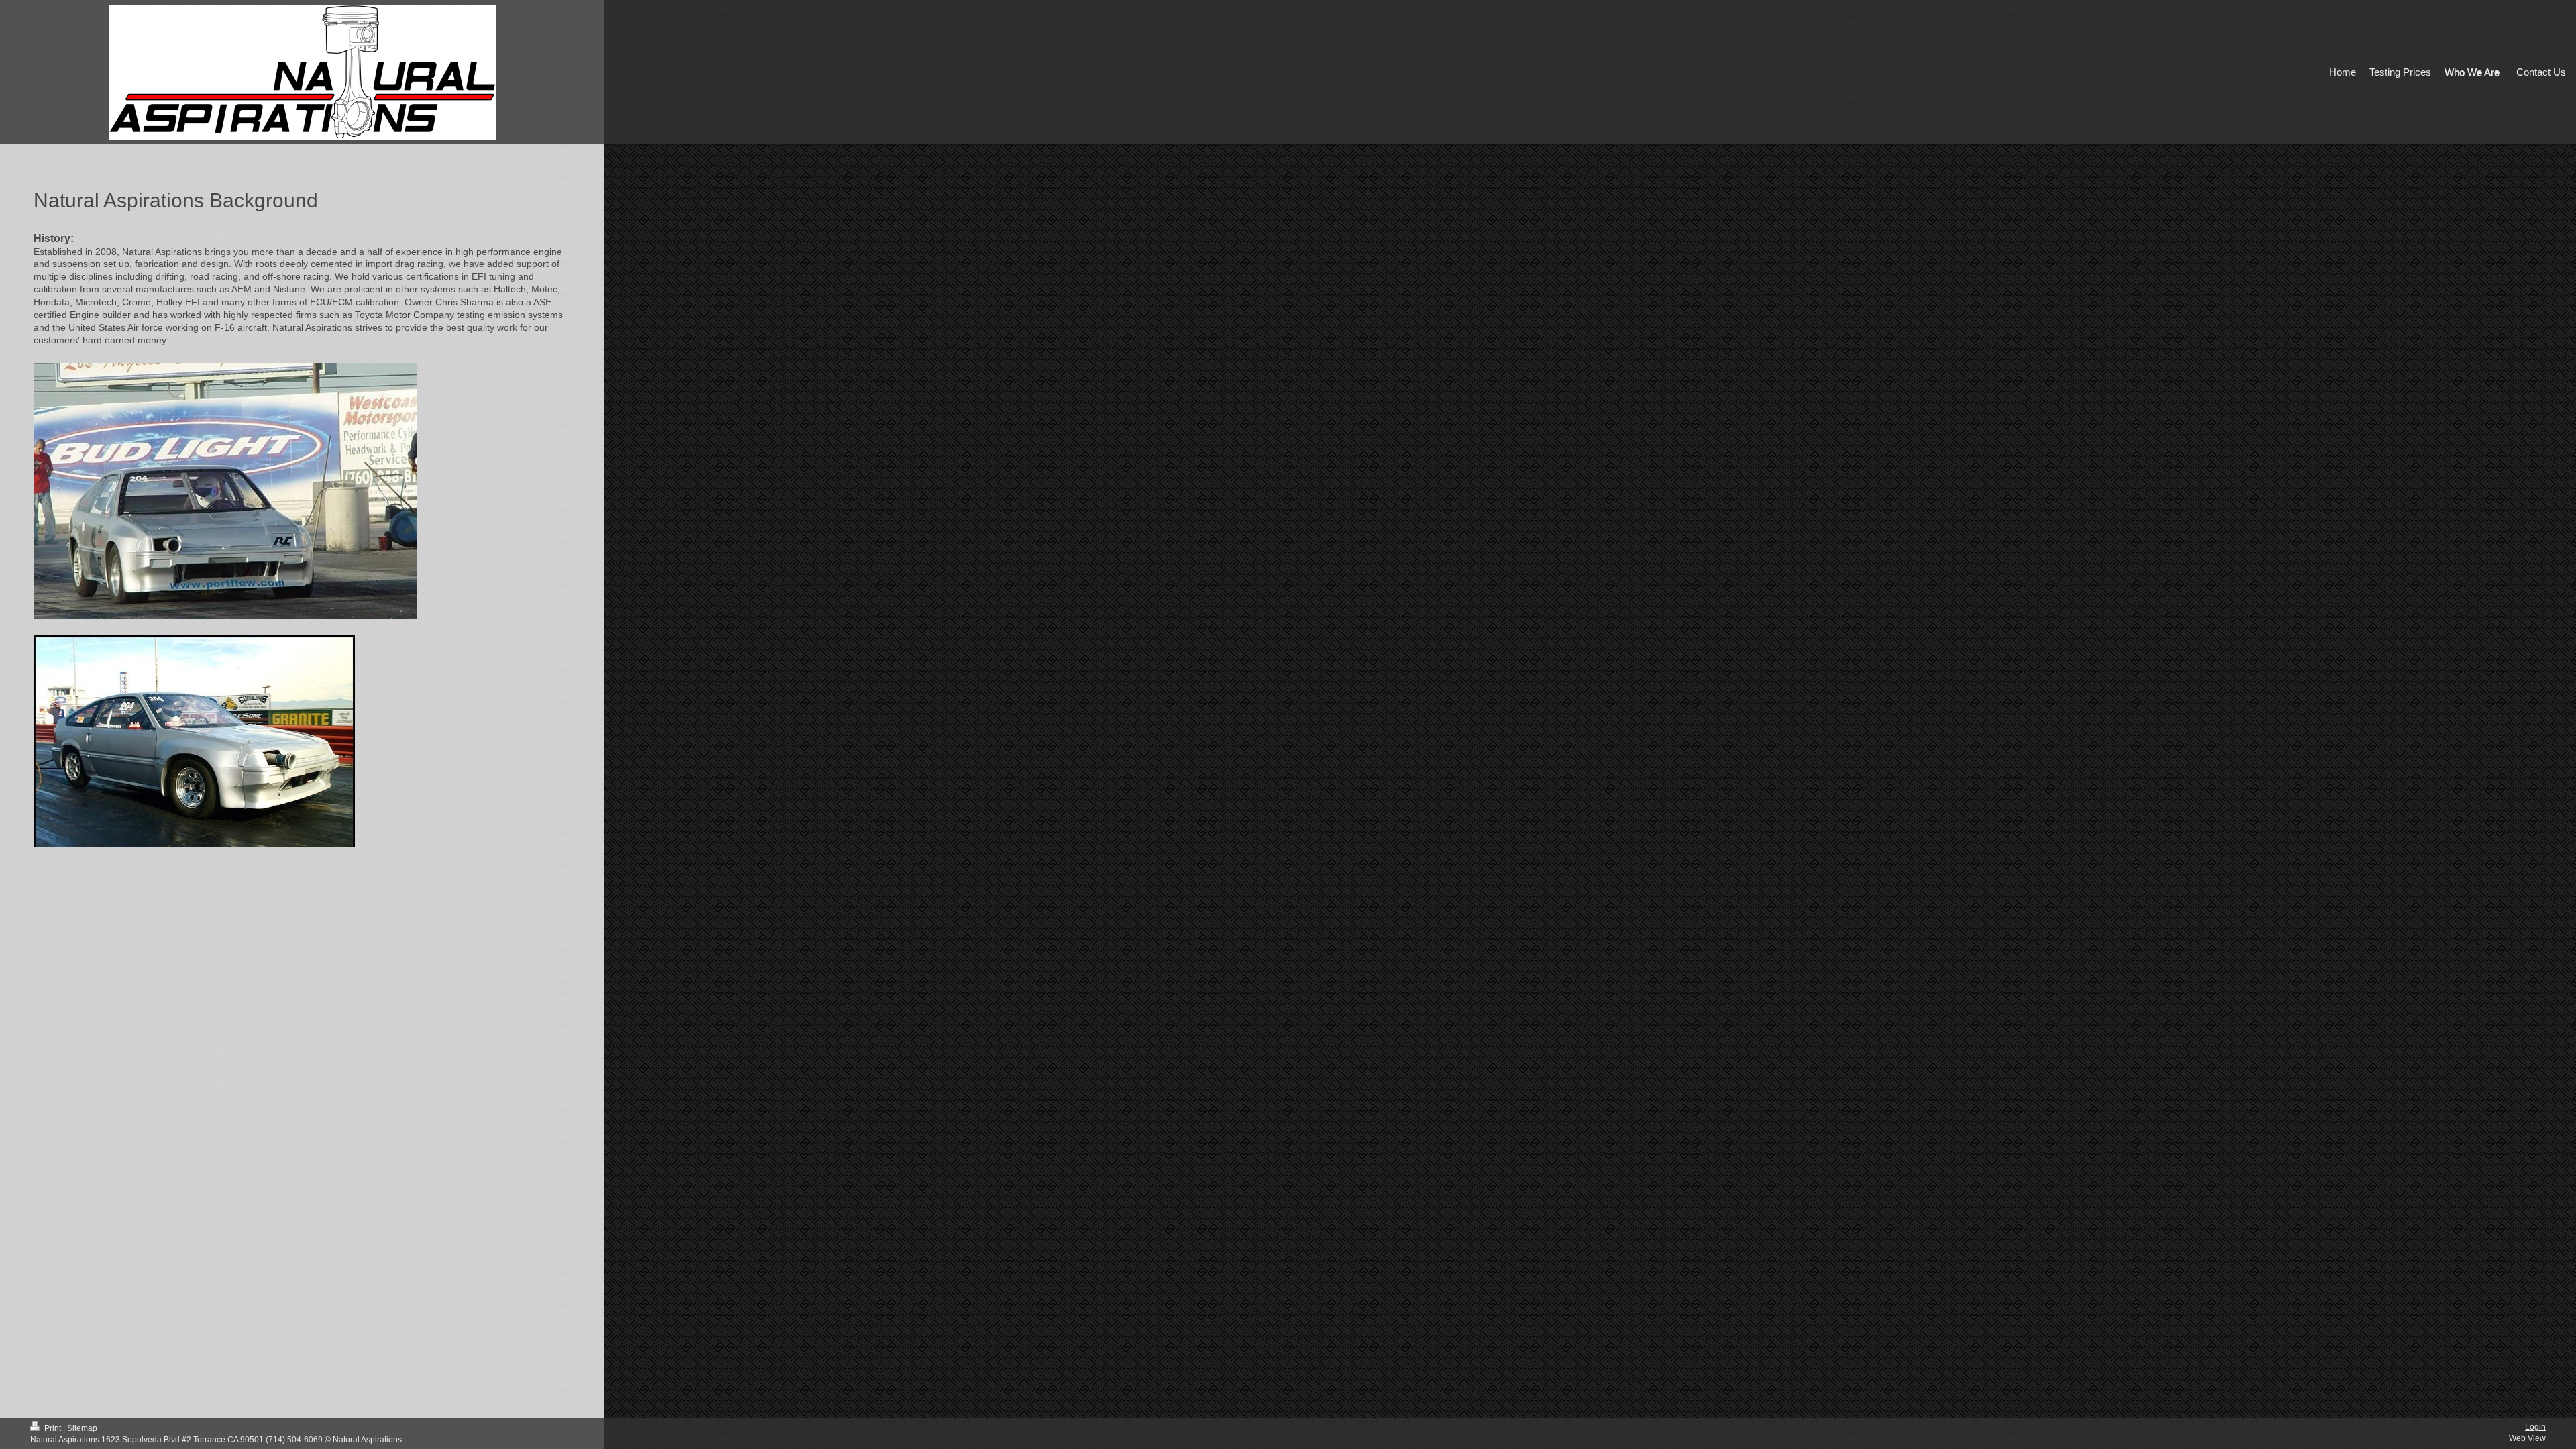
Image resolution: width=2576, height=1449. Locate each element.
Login (2535, 1427)
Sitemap (82, 1428)
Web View (2527, 1438)
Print (53, 1428)
